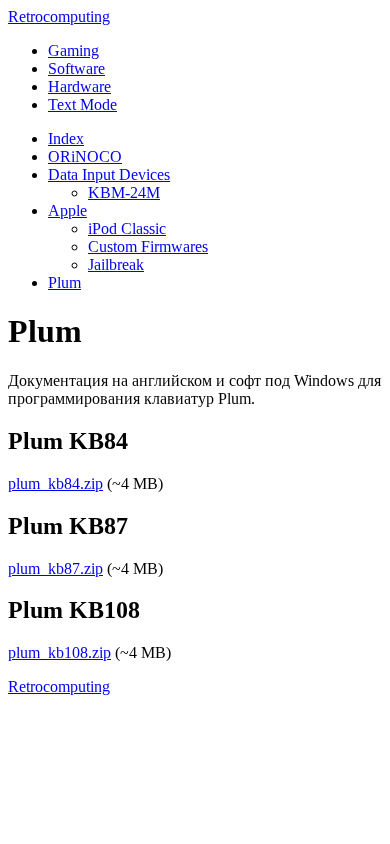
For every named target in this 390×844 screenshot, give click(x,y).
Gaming (73, 50)
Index (66, 138)
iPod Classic (127, 228)
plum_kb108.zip (59, 652)
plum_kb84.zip (55, 483)
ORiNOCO (85, 156)
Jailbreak (116, 264)
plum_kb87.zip (55, 568)
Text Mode (82, 104)
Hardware (79, 86)
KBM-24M (124, 192)
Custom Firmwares (148, 246)
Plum (64, 282)
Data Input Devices (109, 174)
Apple (67, 210)
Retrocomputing (59, 16)
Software (76, 68)
